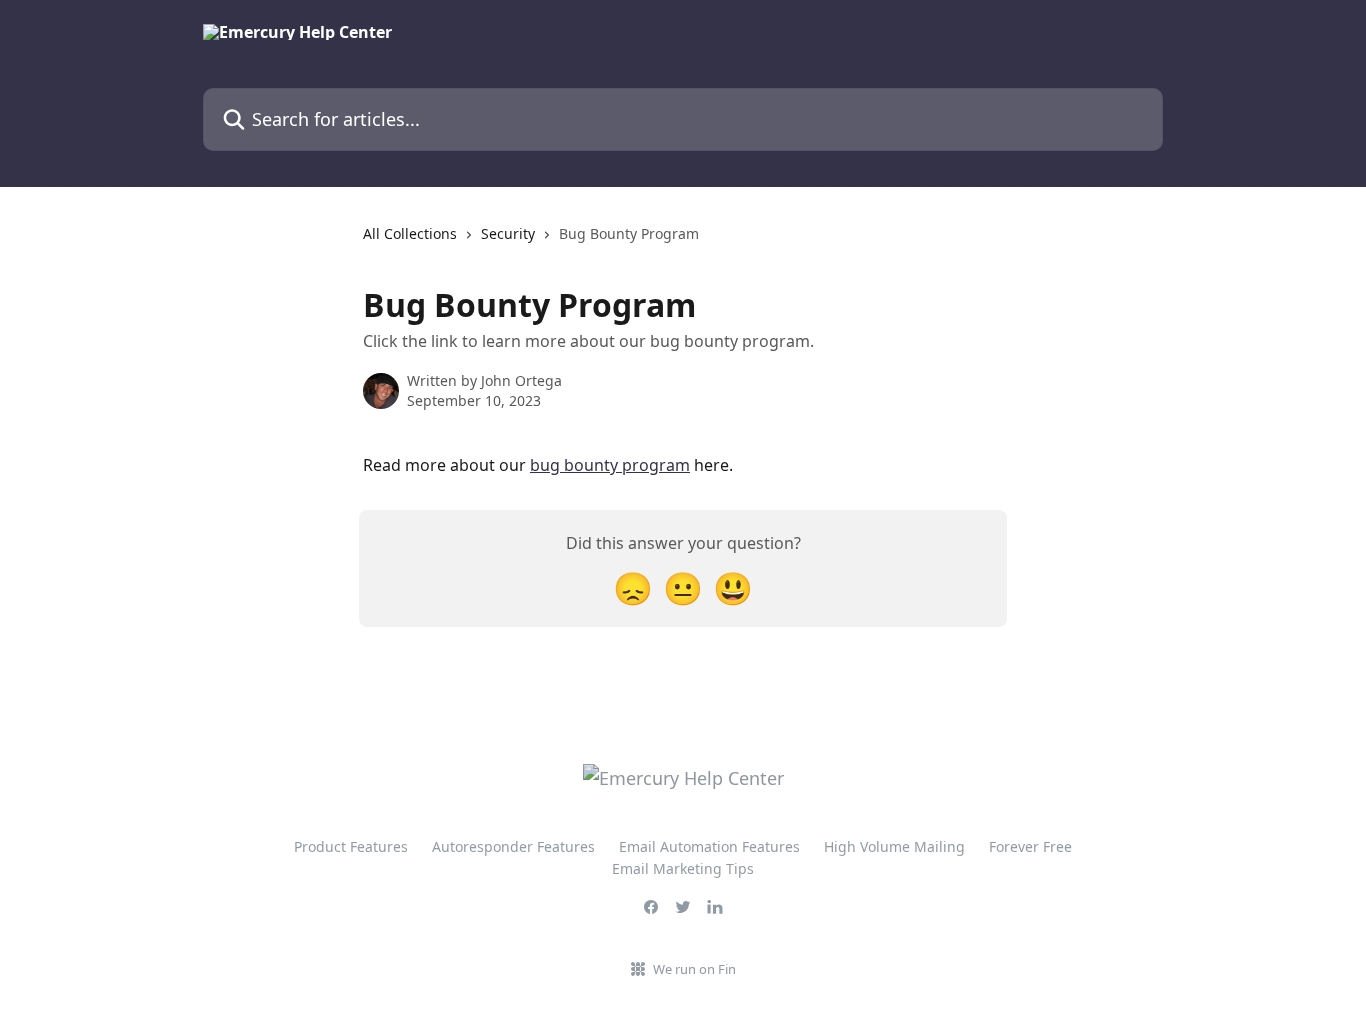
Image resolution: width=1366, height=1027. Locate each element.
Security (508, 233)
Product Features (351, 846)
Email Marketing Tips (683, 868)
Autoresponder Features (513, 846)
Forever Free (1030, 846)
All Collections (410, 233)
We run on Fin (694, 969)
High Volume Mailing (894, 846)
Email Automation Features (709, 846)
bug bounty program (610, 465)
